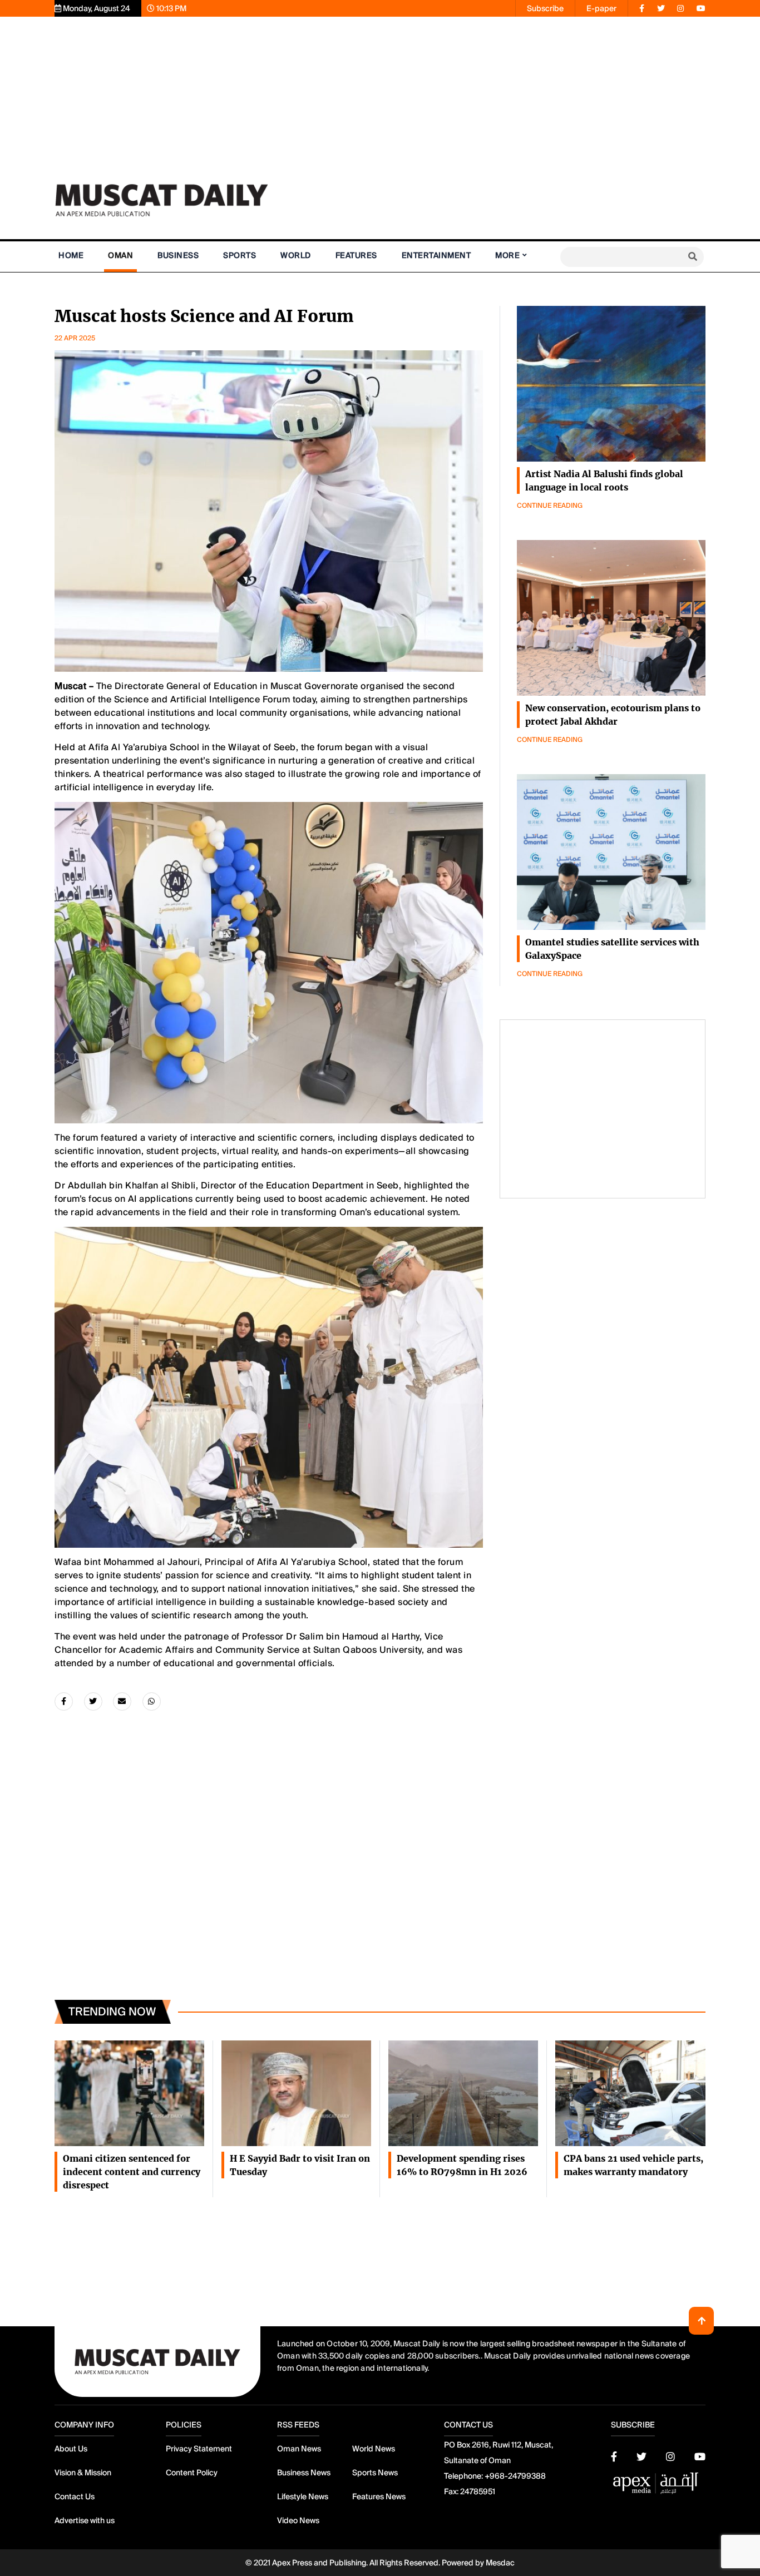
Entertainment (436, 255)
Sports (240, 255)
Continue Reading (550, 506)
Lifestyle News (303, 2496)
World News (374, 2449)
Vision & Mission (83, 2473)
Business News (304, 2473)
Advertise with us (85, 2520)
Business (178, 255)
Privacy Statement (199, 2449)
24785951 (478, 2491)
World (296, 255)
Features (356, 255)
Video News (298, 2520)
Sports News (375, 2473)
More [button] (507, 255)
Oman (120, 255)
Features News (379, 2496)
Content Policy (192, 2473)
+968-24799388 (515, 2476)
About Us (71, 2449)
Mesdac (500, 2563)
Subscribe (545, 8)
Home (71, 255)
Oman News (299, 2449)
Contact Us (75, 2496)
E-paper (601, 8)
